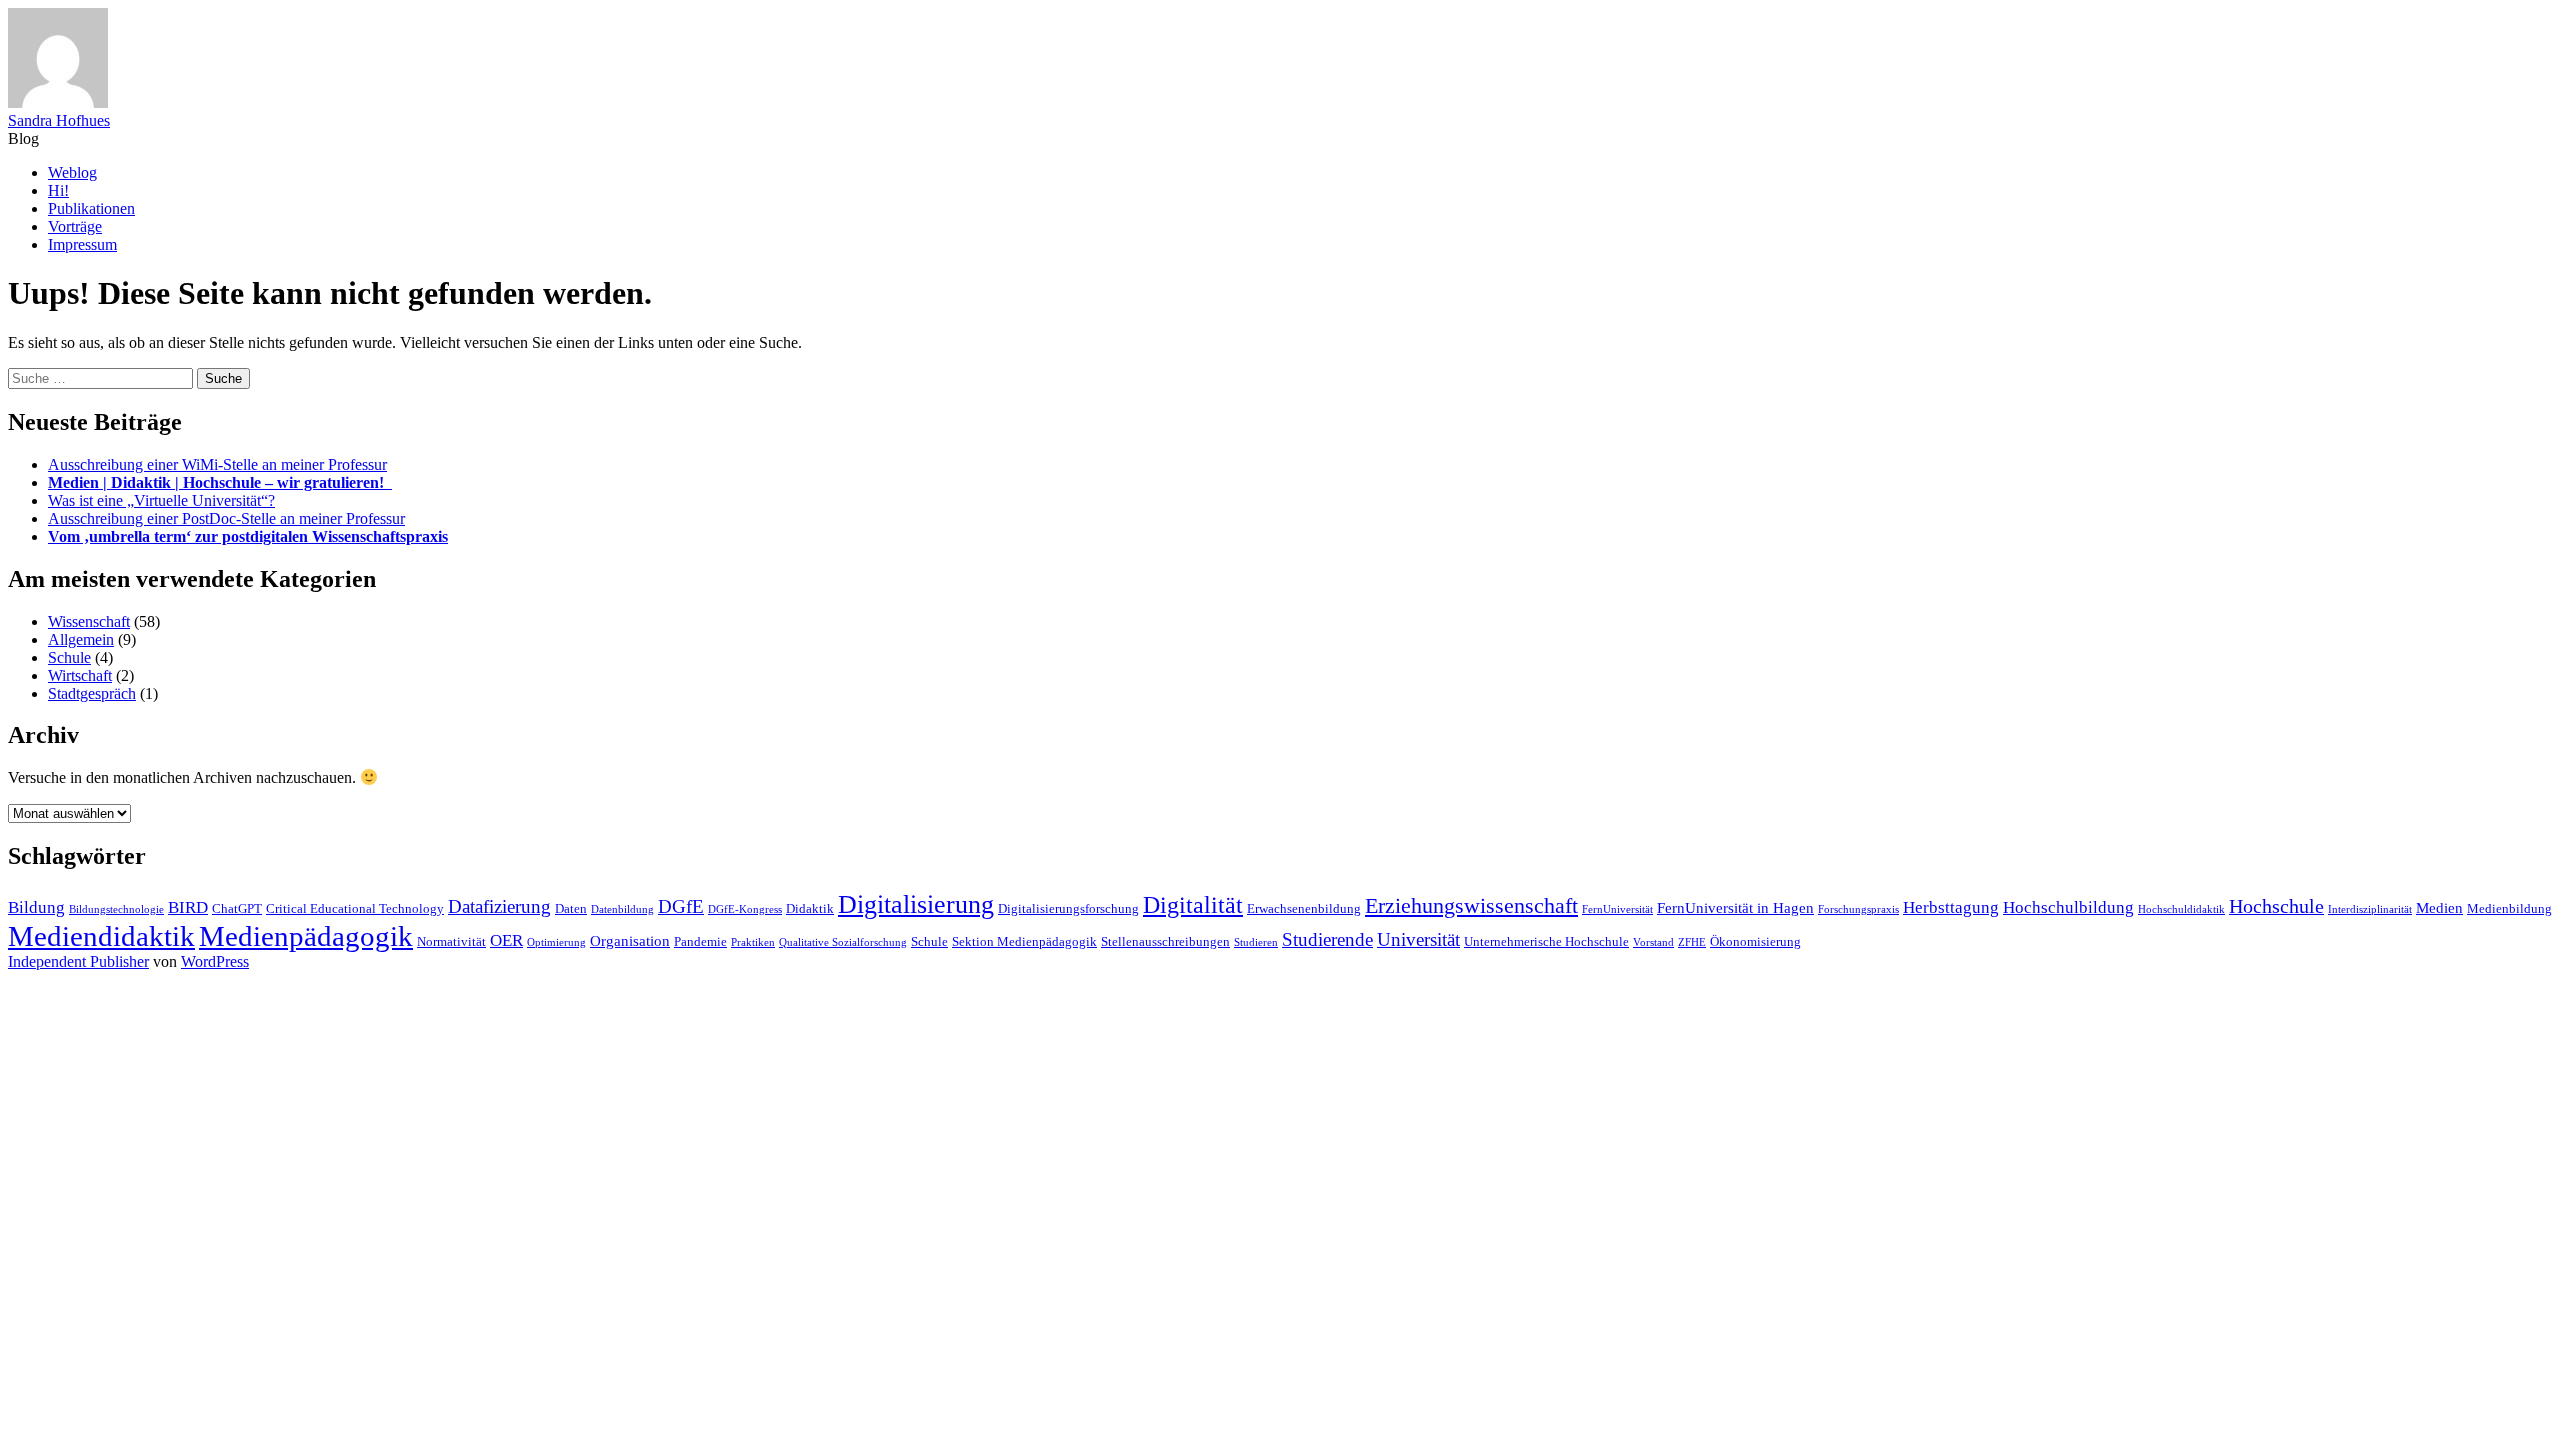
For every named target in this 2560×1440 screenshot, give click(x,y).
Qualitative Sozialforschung (843, 942)
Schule (69, 657)
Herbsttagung (1951, 907)
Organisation (630, 940)
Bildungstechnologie (116, 909)
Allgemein (81, 639)
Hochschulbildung (2068, 907)
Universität (1418, 939)
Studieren (1256, 942)
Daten (571, 908)
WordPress (215, 961)
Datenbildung (622, 909)
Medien (2439, 907)
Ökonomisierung (1755, 941)
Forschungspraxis (1858, 909)
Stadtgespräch (92, 693)
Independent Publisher (78, 961)
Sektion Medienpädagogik (1024, 941)
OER (506, 940)
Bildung (36, 907)
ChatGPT (237, 908)
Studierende (1327, 939)
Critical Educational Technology (355, 908)
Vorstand (1653, 942)
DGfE (681, 906)
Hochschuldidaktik (2181, 909)
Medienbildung (2509, 908)
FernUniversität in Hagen (1735, 907)
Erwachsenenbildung (1304, 908)
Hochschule (2276, 906)
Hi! (58, 190)
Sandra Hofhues (59, 120)
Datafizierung (499, 906)
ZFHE (1692, 942)
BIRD (188, 907)
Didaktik (810, 908)
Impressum (82, 244)
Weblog (72, 172)
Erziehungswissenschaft (1471, 905)
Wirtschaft (80, 675)
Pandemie (700, 941)
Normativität (451, 941)
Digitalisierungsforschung (1068, 908)
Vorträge (75, 226)
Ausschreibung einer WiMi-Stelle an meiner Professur (217, 464)
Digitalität (1193, 904)
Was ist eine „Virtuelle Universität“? (161, 500)
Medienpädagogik (306, 936)
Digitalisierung (916, 904)
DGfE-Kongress (745, 909)
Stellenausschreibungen (1165, 941)
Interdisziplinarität (2370, 909)
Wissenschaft (89, 621)
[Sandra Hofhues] (58, 102)
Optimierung (556, 942)
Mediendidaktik (101, 936)
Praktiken (753, 942)
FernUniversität (1617, 909)
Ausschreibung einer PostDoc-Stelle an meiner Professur (226, 518)
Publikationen (91, 208)
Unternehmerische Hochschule (1546, 941)
